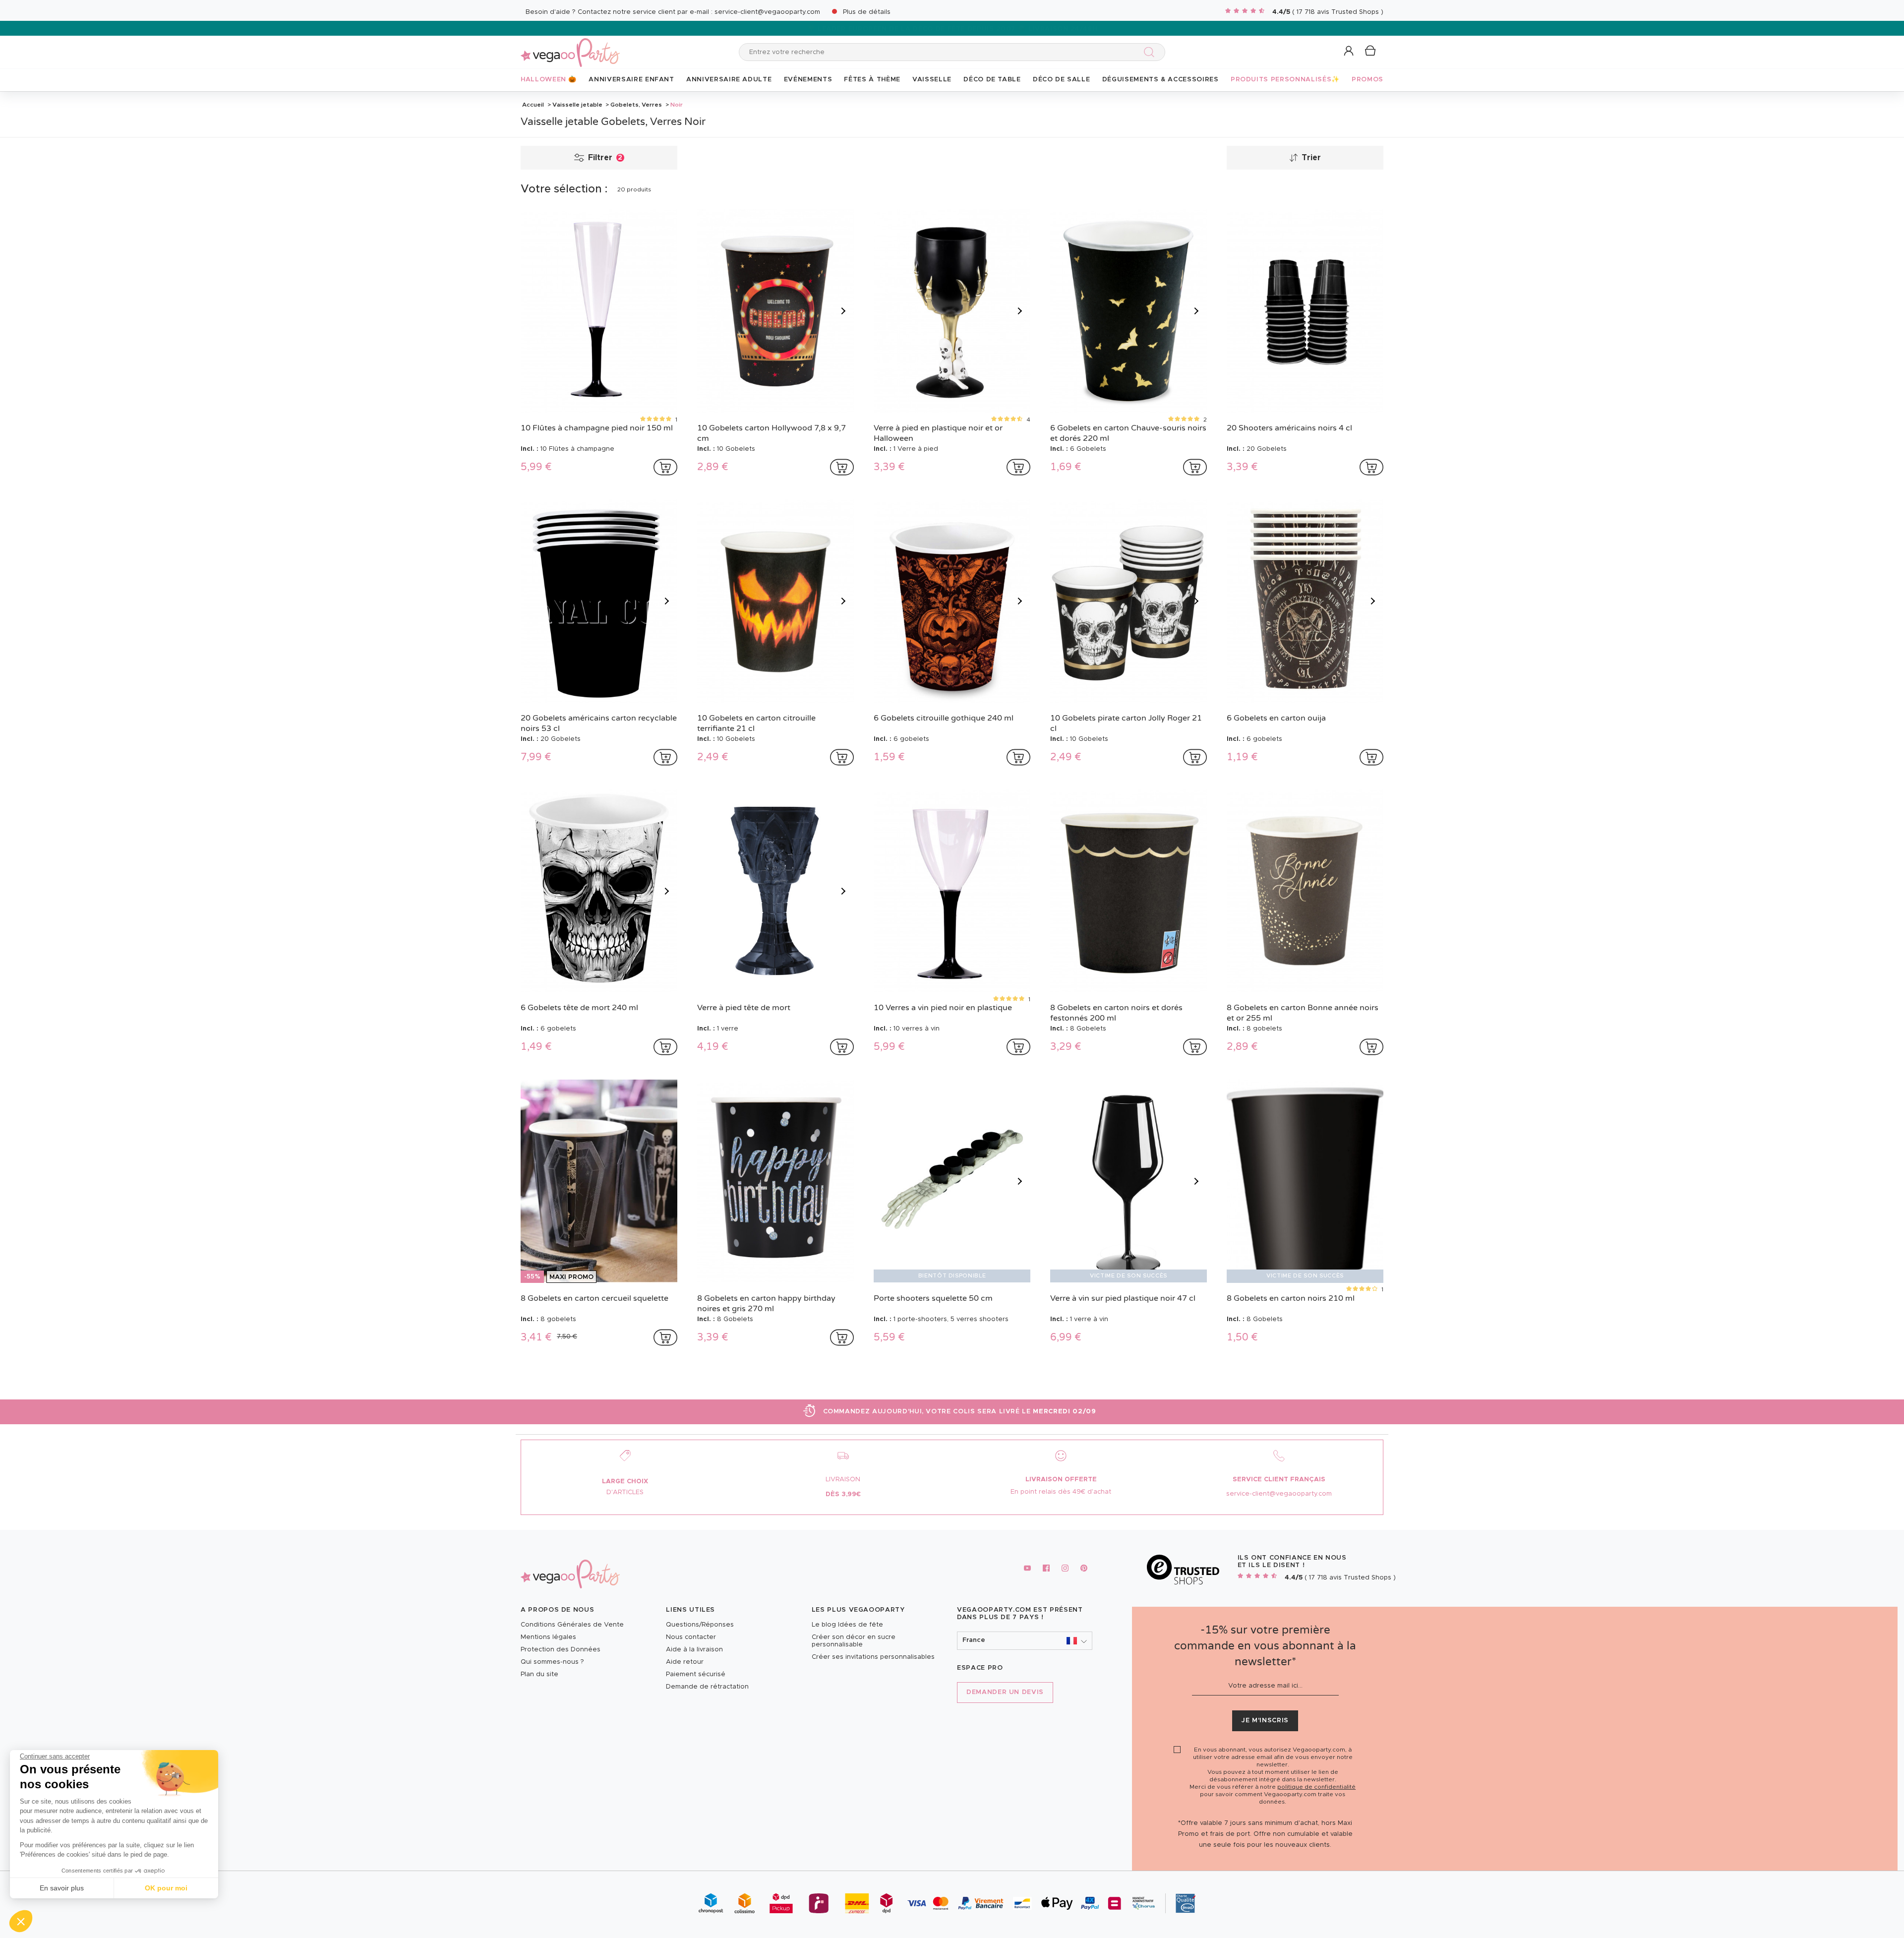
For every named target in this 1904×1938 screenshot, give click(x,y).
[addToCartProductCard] (665, 467)
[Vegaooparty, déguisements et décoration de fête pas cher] (570, 47)
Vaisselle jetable (577, 105)
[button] (21, 1921)
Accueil (533, 105)
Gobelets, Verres (636, 105)
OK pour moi (166, 1888)
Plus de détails (867, 12)
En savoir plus (62, 1888)
